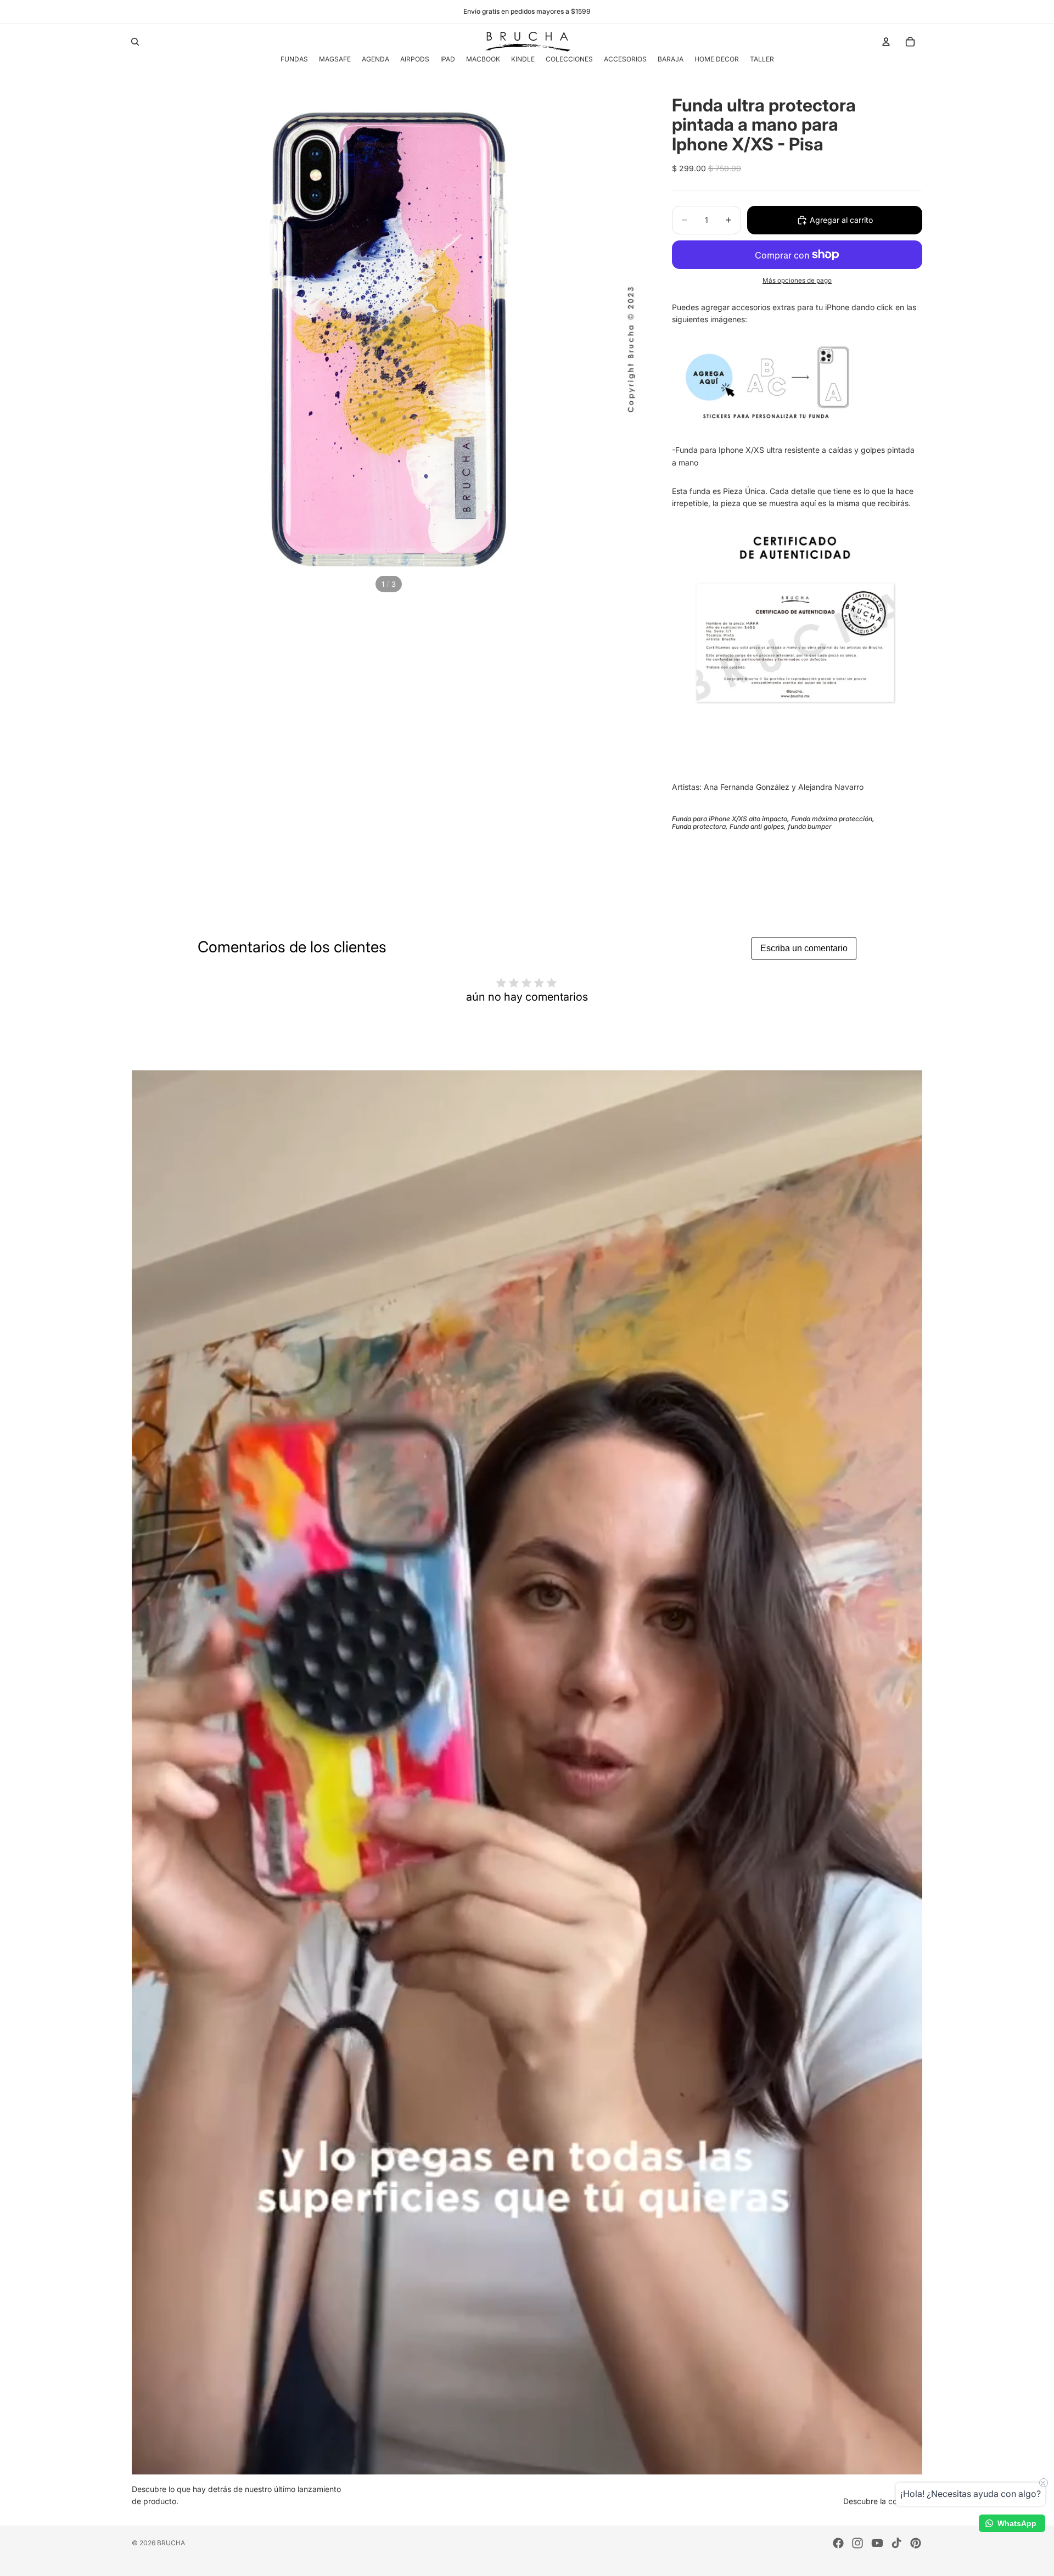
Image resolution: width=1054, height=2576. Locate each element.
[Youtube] (877, 2543)
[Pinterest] (916, 2543)
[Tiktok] (896, 2543)
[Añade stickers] (795, 381)
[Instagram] (857, 2543)
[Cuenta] (886, 42)
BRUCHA (171, 2543)
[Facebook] (838, 2543)
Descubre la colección (883, 2501)
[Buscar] (135, 42)
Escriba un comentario (804, 948)
